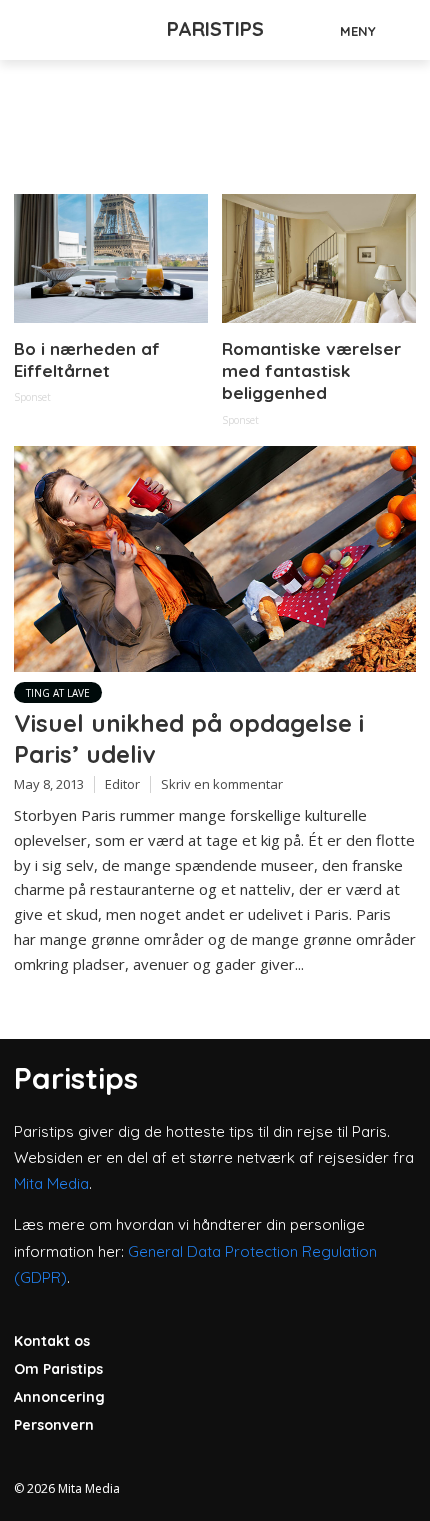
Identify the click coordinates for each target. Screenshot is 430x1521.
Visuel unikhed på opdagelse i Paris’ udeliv (189, 738)
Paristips (215, 28)
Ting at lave (58, 693)
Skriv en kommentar (222, 784)
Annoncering (59, 1397)
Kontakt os (52, 1341)
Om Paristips (58, 1369)
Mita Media (51, 1183)
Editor (122, 784)
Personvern (54, 1425)
